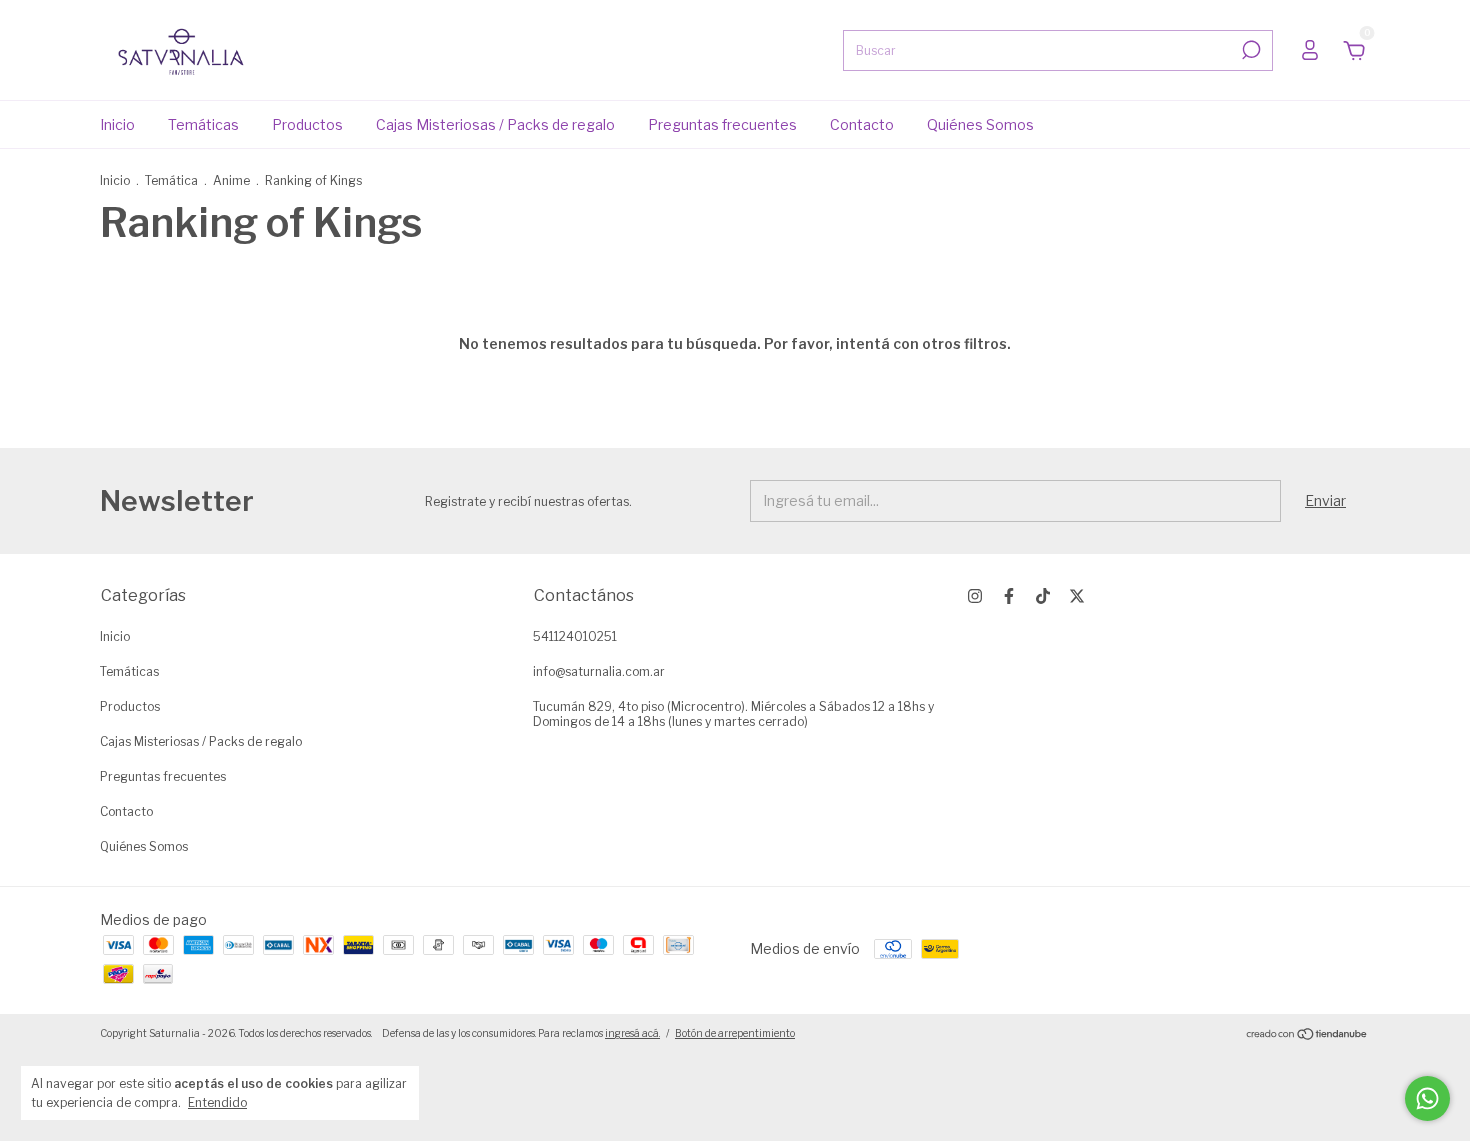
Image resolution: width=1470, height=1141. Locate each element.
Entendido (217, 1102)
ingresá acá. (632, 1033)
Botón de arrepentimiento (735, 1033)
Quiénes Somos (980, 124)
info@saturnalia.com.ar (599, 671)
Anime (231, 180)
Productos (307, 124)
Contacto (862, 124)
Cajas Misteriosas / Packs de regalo (495, 124)
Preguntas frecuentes (722, 124)
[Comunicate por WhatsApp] (1427, 1098)
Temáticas (203, 124)
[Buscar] (1249, 50)
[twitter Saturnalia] (1077, 596)
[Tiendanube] (1307, 1035)
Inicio (117, 124)
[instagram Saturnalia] (975, 596)
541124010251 (575, 636)
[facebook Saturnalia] (1009, 596)
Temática (171, 180)
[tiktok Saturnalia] (1043, 596)
